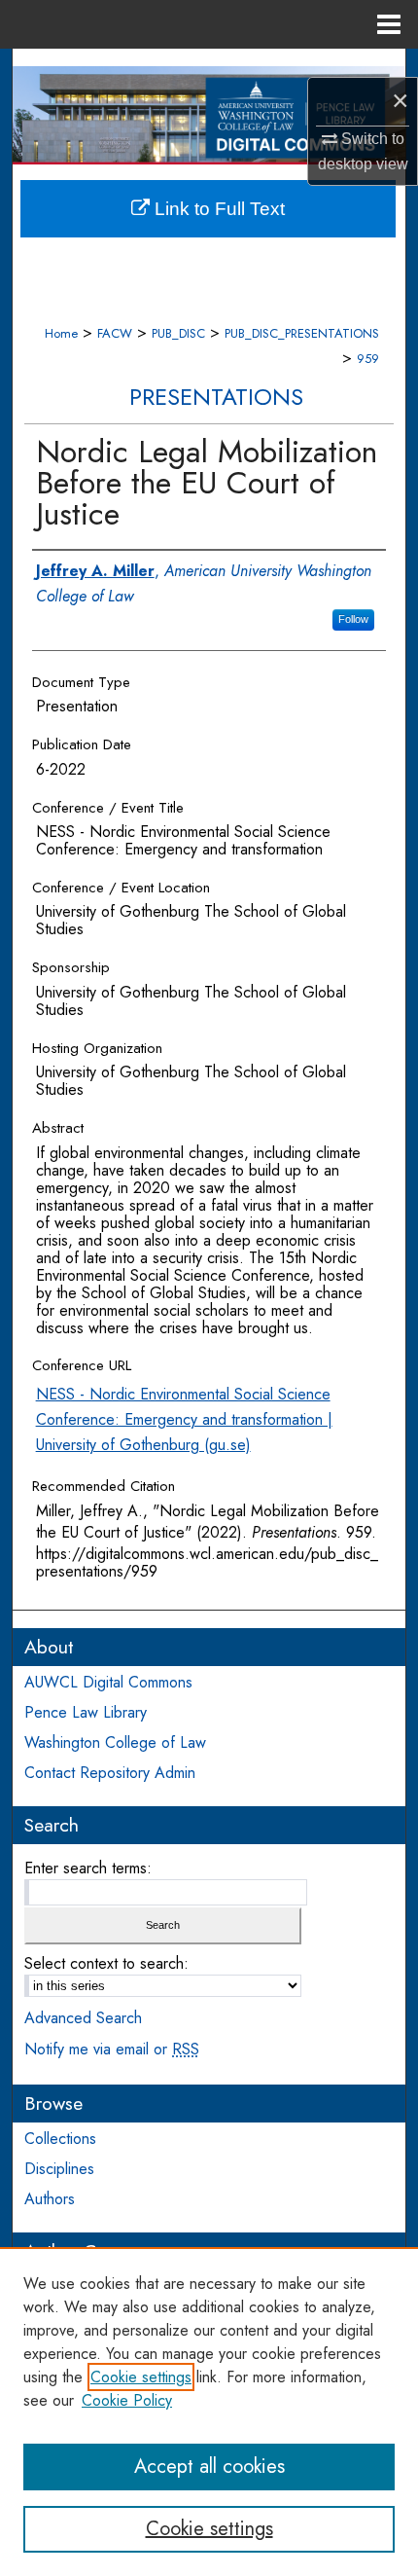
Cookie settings (141, 2377)
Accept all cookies (209, 2467)
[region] (209, 2412)
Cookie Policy (127, 2400)
